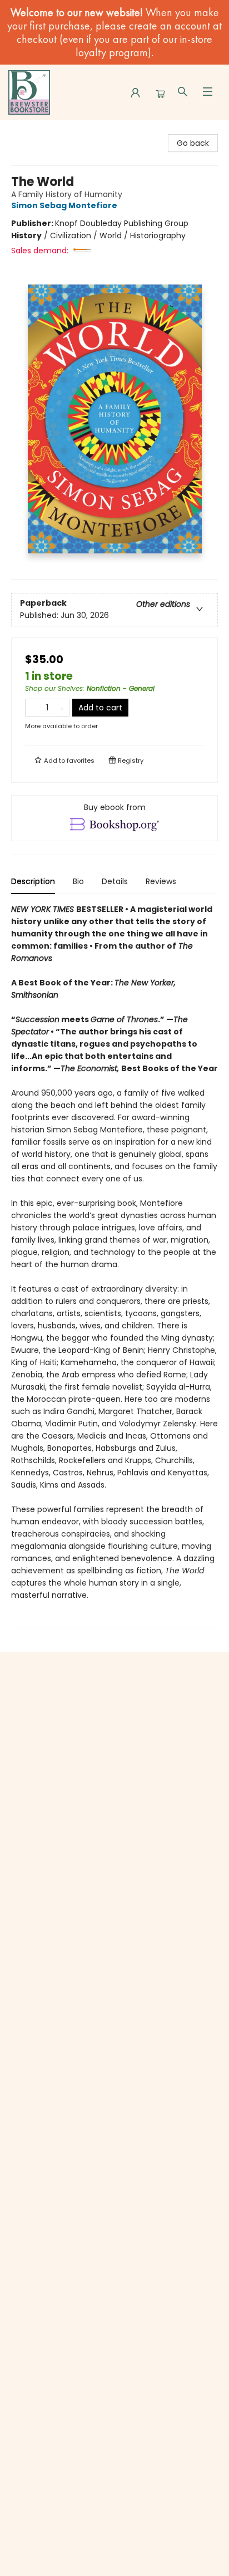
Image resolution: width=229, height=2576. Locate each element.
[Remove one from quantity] (33, 708)
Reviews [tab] (161, 881)
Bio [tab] (78, 881)
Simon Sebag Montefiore (64, 205)
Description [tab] (33, 881)
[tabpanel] (114, 1265)
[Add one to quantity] (62, 708)
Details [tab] (115, 881)
